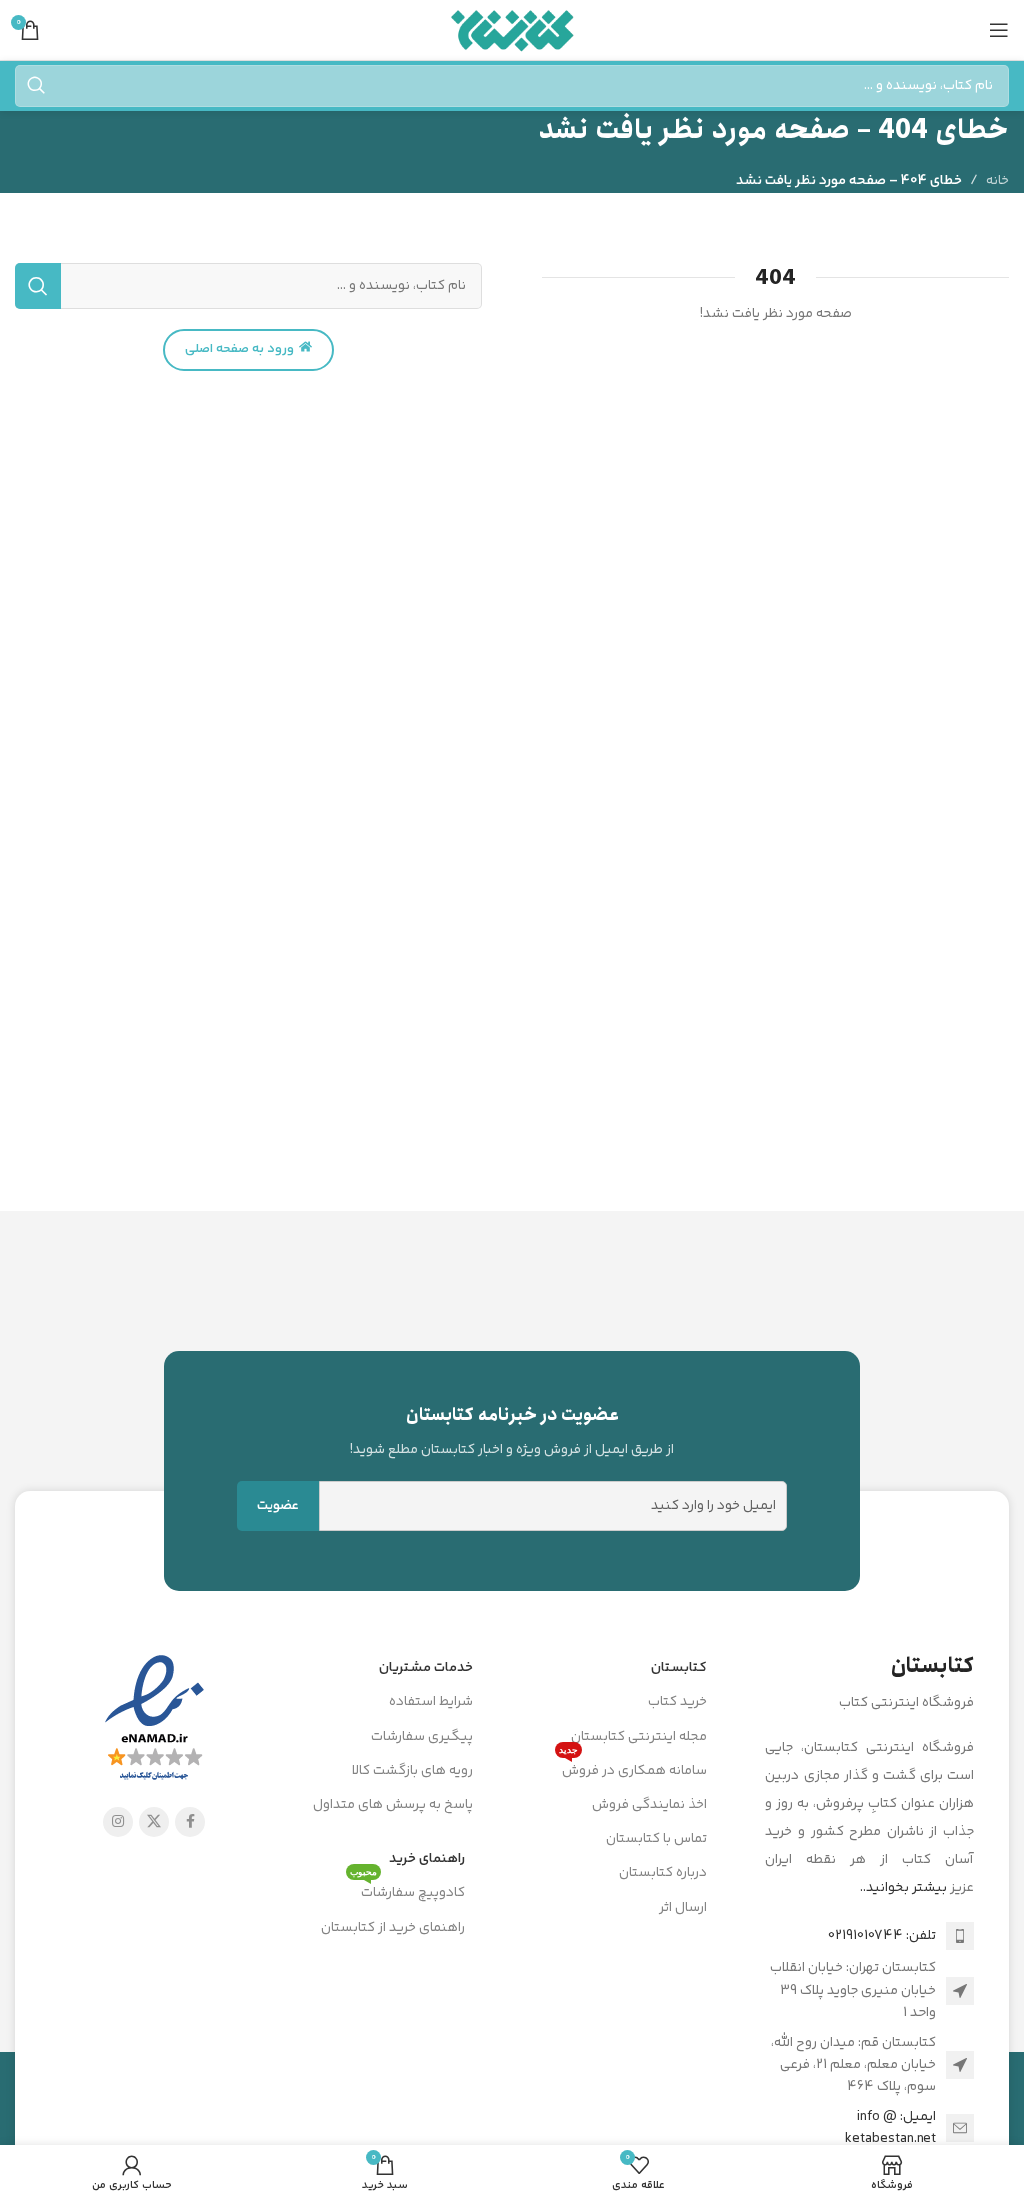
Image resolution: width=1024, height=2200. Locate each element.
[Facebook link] (190, 1822)
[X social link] (154, 1822)
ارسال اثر (683, 1908)
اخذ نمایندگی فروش (649, 1805)
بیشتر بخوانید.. (903, 1888)
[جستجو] (36, 86)
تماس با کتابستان (656, 1839)
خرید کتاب (677, 1702)
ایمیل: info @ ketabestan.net (890, 2128)
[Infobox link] (512, 1431)
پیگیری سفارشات (422, 1737)
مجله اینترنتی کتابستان (639, 1737)
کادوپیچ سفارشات (407, 1890)
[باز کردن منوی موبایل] (999, 30)
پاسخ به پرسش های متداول (393, 1805)
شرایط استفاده (431, 1702)
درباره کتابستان (663, 1873)
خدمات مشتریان (426, 1668)
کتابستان (679, 1668)
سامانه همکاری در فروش (633, 1768)
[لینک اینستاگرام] (118, 1822)
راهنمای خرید (427, 1859)
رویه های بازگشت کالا (412, 1771)
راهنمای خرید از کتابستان (393, 1928)
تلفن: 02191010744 (882, 1936)
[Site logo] (512, 30)
